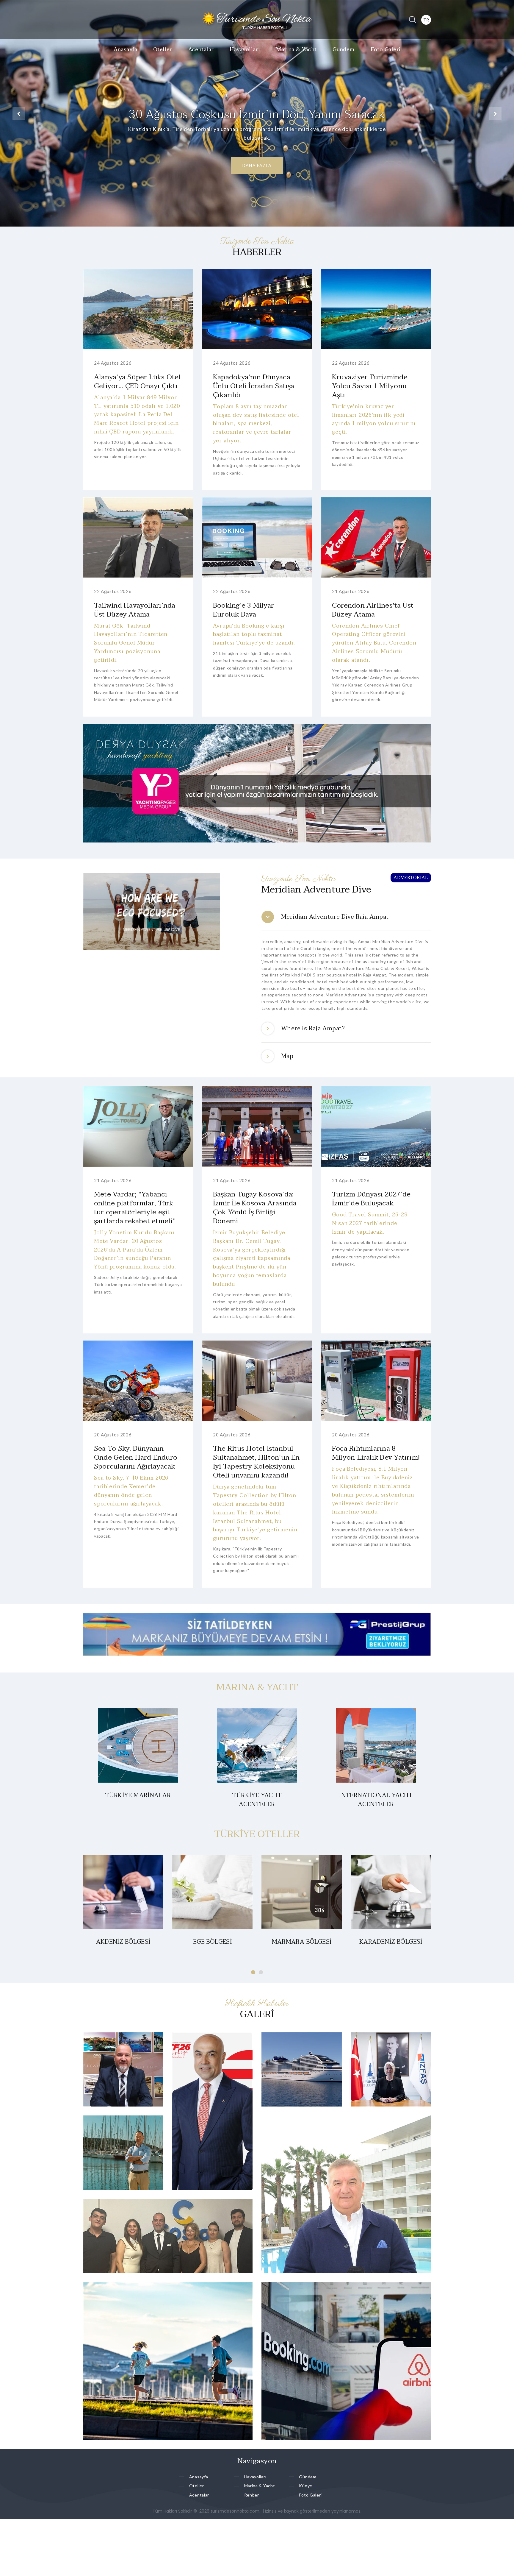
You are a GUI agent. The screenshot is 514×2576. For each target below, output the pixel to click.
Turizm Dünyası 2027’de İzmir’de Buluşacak (371, 1199)
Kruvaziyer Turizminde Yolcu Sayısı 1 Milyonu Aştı (370, 386)
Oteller (163, 50)
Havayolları (245, 50)
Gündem (344, 50)
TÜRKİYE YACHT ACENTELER (257, 1800)
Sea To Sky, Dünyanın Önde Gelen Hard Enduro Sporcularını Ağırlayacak (136, 1457)
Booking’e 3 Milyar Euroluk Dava (243, 610)
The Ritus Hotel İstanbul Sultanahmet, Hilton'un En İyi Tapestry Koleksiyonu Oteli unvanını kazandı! (256, 1462)
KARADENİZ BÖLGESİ (391, 1942)
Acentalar (201, 50)
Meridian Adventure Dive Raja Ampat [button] (335, 917)
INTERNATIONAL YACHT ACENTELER (376, 1800)
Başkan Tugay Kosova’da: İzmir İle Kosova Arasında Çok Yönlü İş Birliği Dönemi (255, 1208)
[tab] (346, 917)
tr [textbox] (426, 20)
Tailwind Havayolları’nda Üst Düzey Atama (135, 610)
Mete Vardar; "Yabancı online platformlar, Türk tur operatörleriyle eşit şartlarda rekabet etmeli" (135, 1208)
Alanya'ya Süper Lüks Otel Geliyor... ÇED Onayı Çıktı (137, 382)
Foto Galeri (386, 50)
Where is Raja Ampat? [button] (313, 1029)
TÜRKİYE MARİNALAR (138, 1795)
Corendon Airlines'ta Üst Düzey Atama (373, 610)
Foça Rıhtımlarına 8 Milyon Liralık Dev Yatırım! (376, 1453)
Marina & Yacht (296, 50)
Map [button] (287, 1056)
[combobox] (426, 20)
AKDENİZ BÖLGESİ (123, 1942)
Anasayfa (126, 50)
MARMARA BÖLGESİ (302, 1942)
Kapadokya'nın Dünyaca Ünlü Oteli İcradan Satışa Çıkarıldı (254, 386)
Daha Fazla (257, 165)
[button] (19, 113)
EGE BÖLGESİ (212, 1942)
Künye (306, 2486)
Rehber (252, 2495)
